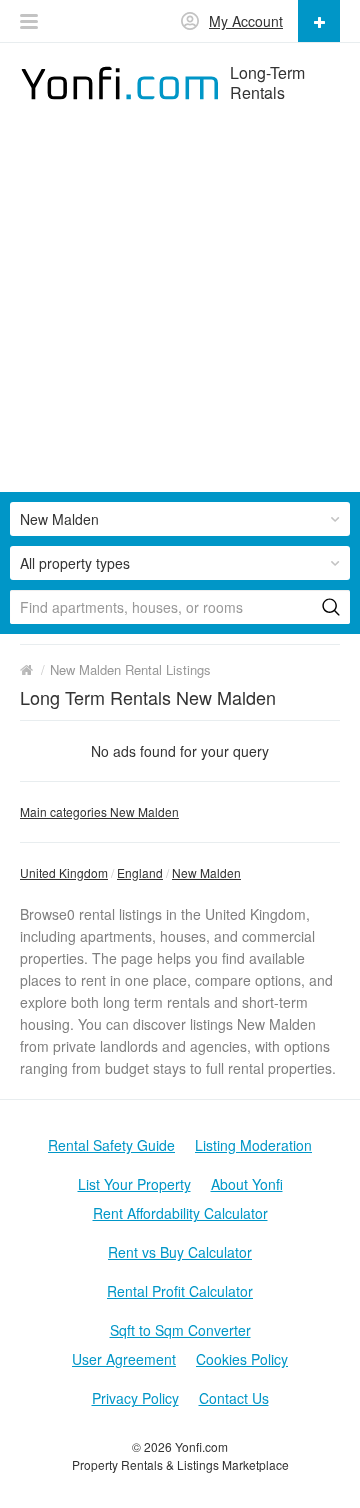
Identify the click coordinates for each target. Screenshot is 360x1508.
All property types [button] (75, 563)
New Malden (206, 872)
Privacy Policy (135, 1398)
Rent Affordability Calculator (180, 1213)
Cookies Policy (242, 1359)
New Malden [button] (59, 519)
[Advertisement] (180, 312)
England (140, 872)
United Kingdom (64, 872)
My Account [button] (246, 21)
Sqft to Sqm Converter (180, 1330)
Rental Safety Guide (111, 1145)
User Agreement (124, 1359)
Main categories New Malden (99, 811)
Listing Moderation (253, 1145)
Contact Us (234, 1398)
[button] (29, 21)
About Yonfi (247, 1184)
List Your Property (134, 1184)
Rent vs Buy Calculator (180, 1252)
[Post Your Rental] (319, 21)
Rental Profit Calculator (180, 1291)
